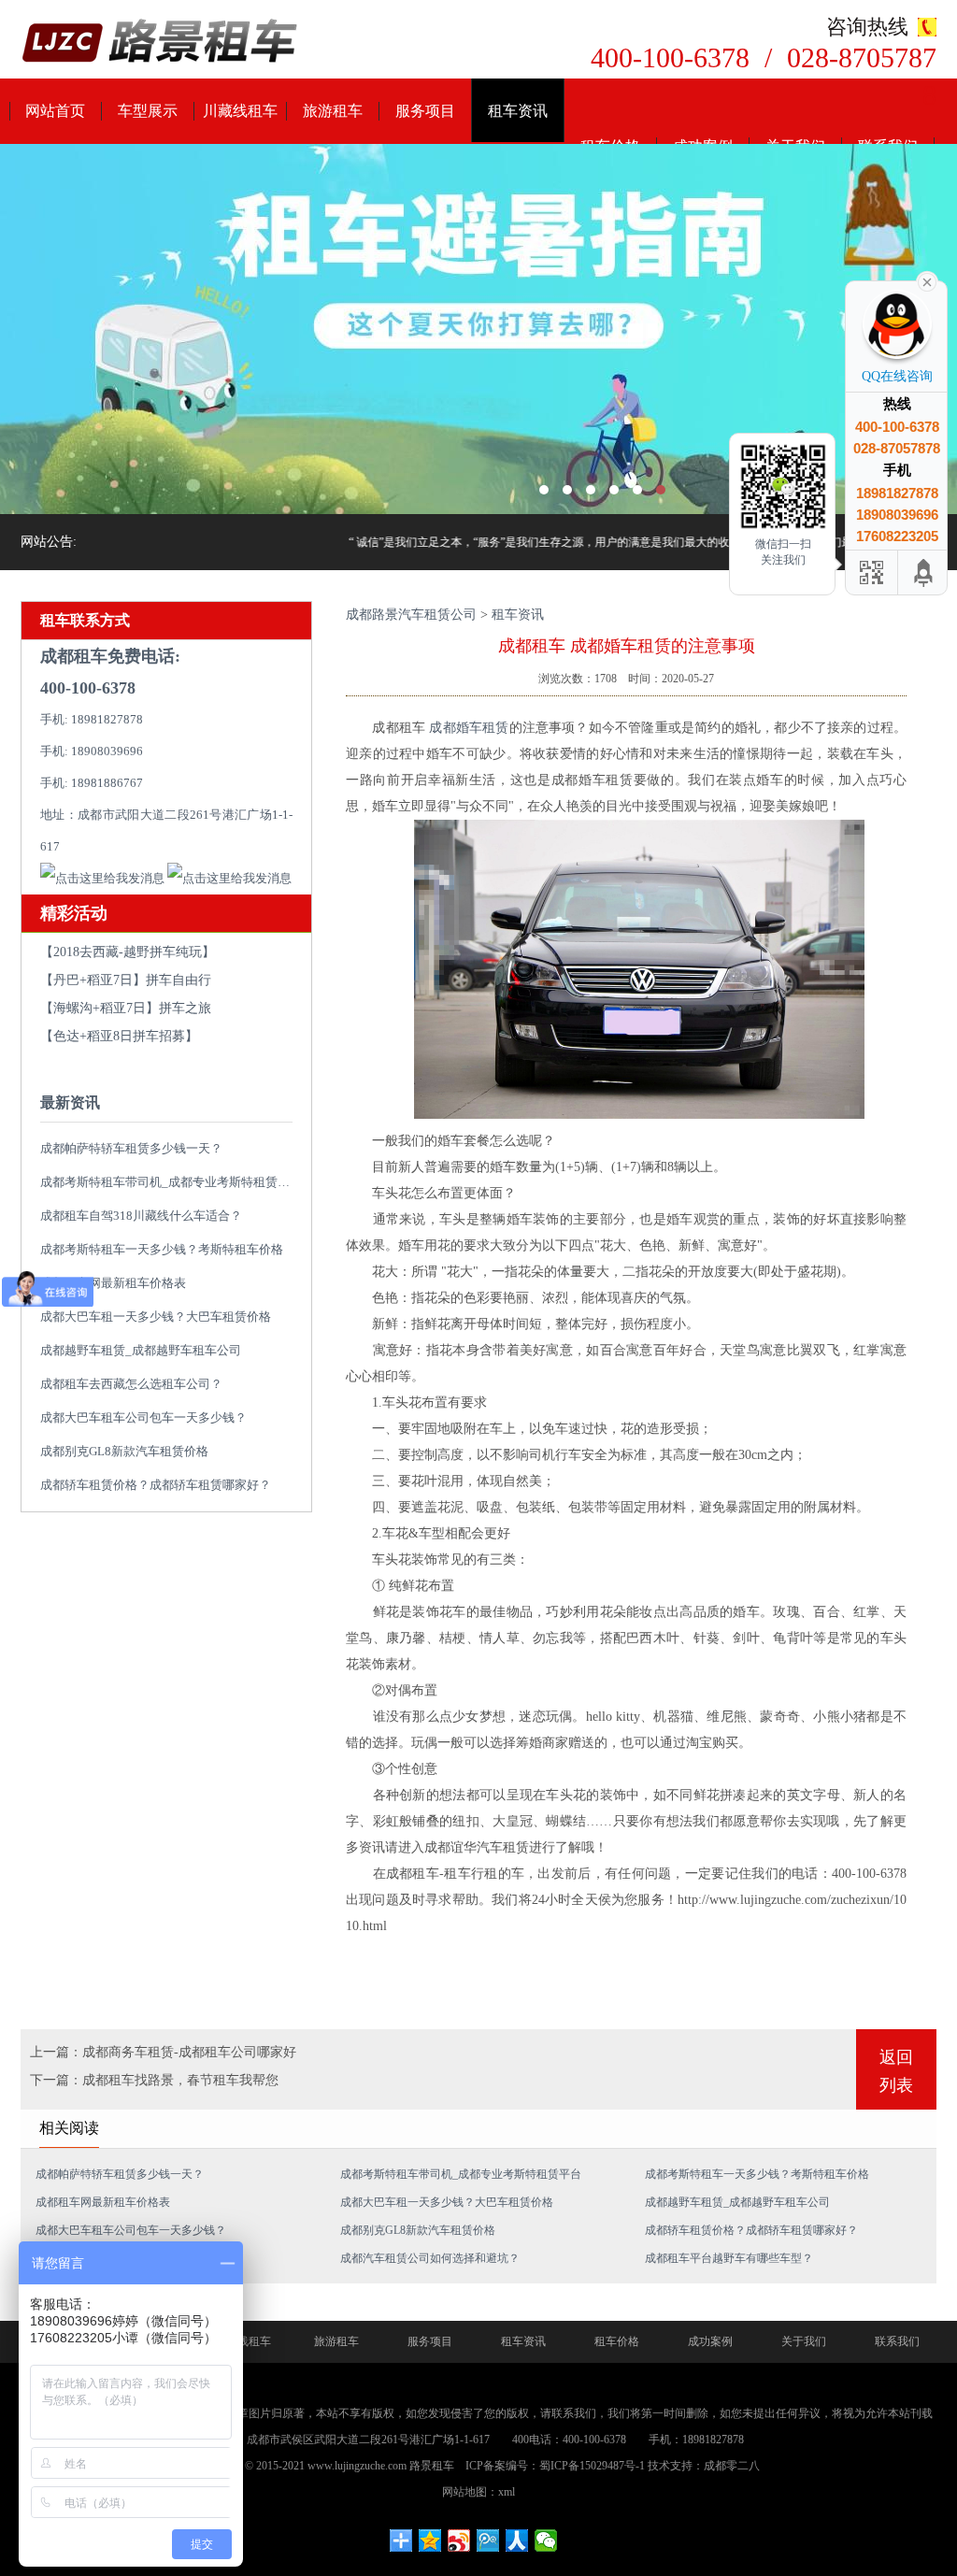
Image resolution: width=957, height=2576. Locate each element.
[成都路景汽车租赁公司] (161, 43)
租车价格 (617, 2341)
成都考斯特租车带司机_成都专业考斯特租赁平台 (171, 1182)
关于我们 (804, 2341)
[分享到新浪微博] (459, 2540)
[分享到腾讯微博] (488, 2540)
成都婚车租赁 (469, 728)
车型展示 (148, 111)
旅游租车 (333, 111)
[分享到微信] (546, 2540)
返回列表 (896, 2071)
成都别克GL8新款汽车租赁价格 (124, 1451)
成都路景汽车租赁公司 (411, 615)
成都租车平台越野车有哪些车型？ (729, 2258)
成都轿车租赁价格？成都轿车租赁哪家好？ (156, 1485)
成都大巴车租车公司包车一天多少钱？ (143, 1417)
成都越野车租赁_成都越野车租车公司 (141, 1350)
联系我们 (897, 2341)
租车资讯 (518, 111)
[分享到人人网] (517, 2540)
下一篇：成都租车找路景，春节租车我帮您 (154, 2080)
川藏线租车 (240, 111)
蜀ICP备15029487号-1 (592, 2466)
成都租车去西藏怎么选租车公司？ (131, 1384)
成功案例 (710, 2341)
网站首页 (55, 111)
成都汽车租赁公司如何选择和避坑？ (430, 2258)
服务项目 (425, 111)
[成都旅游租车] (478, 329)
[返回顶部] (924, 572)
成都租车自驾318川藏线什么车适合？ (141, 1216)
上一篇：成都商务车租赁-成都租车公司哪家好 (163, 2052)
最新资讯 (70, 1102)
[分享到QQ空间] (430, 2540)
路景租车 (432, 2466)
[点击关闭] (927, 280)
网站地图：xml (478, 2492)
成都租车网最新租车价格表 (113, 1283)
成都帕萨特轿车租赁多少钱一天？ (131, 1148)
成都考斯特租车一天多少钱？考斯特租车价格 (162, 1249)
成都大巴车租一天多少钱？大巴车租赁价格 (156, 1317)
